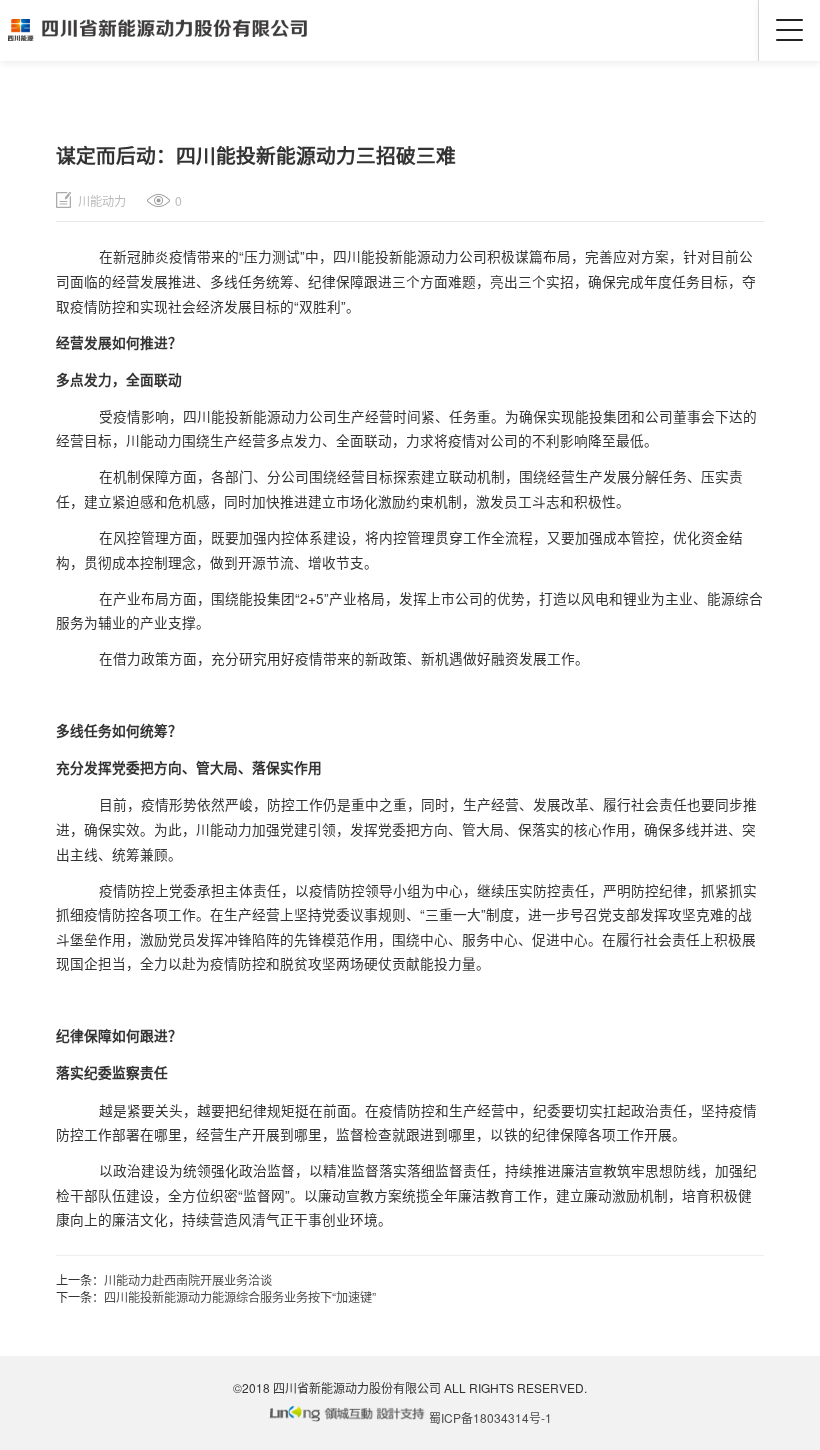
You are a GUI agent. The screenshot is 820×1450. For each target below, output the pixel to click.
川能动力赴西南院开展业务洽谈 (188, 1279)
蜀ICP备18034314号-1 (490, 1417)
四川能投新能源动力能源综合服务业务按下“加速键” (240, 1296)
